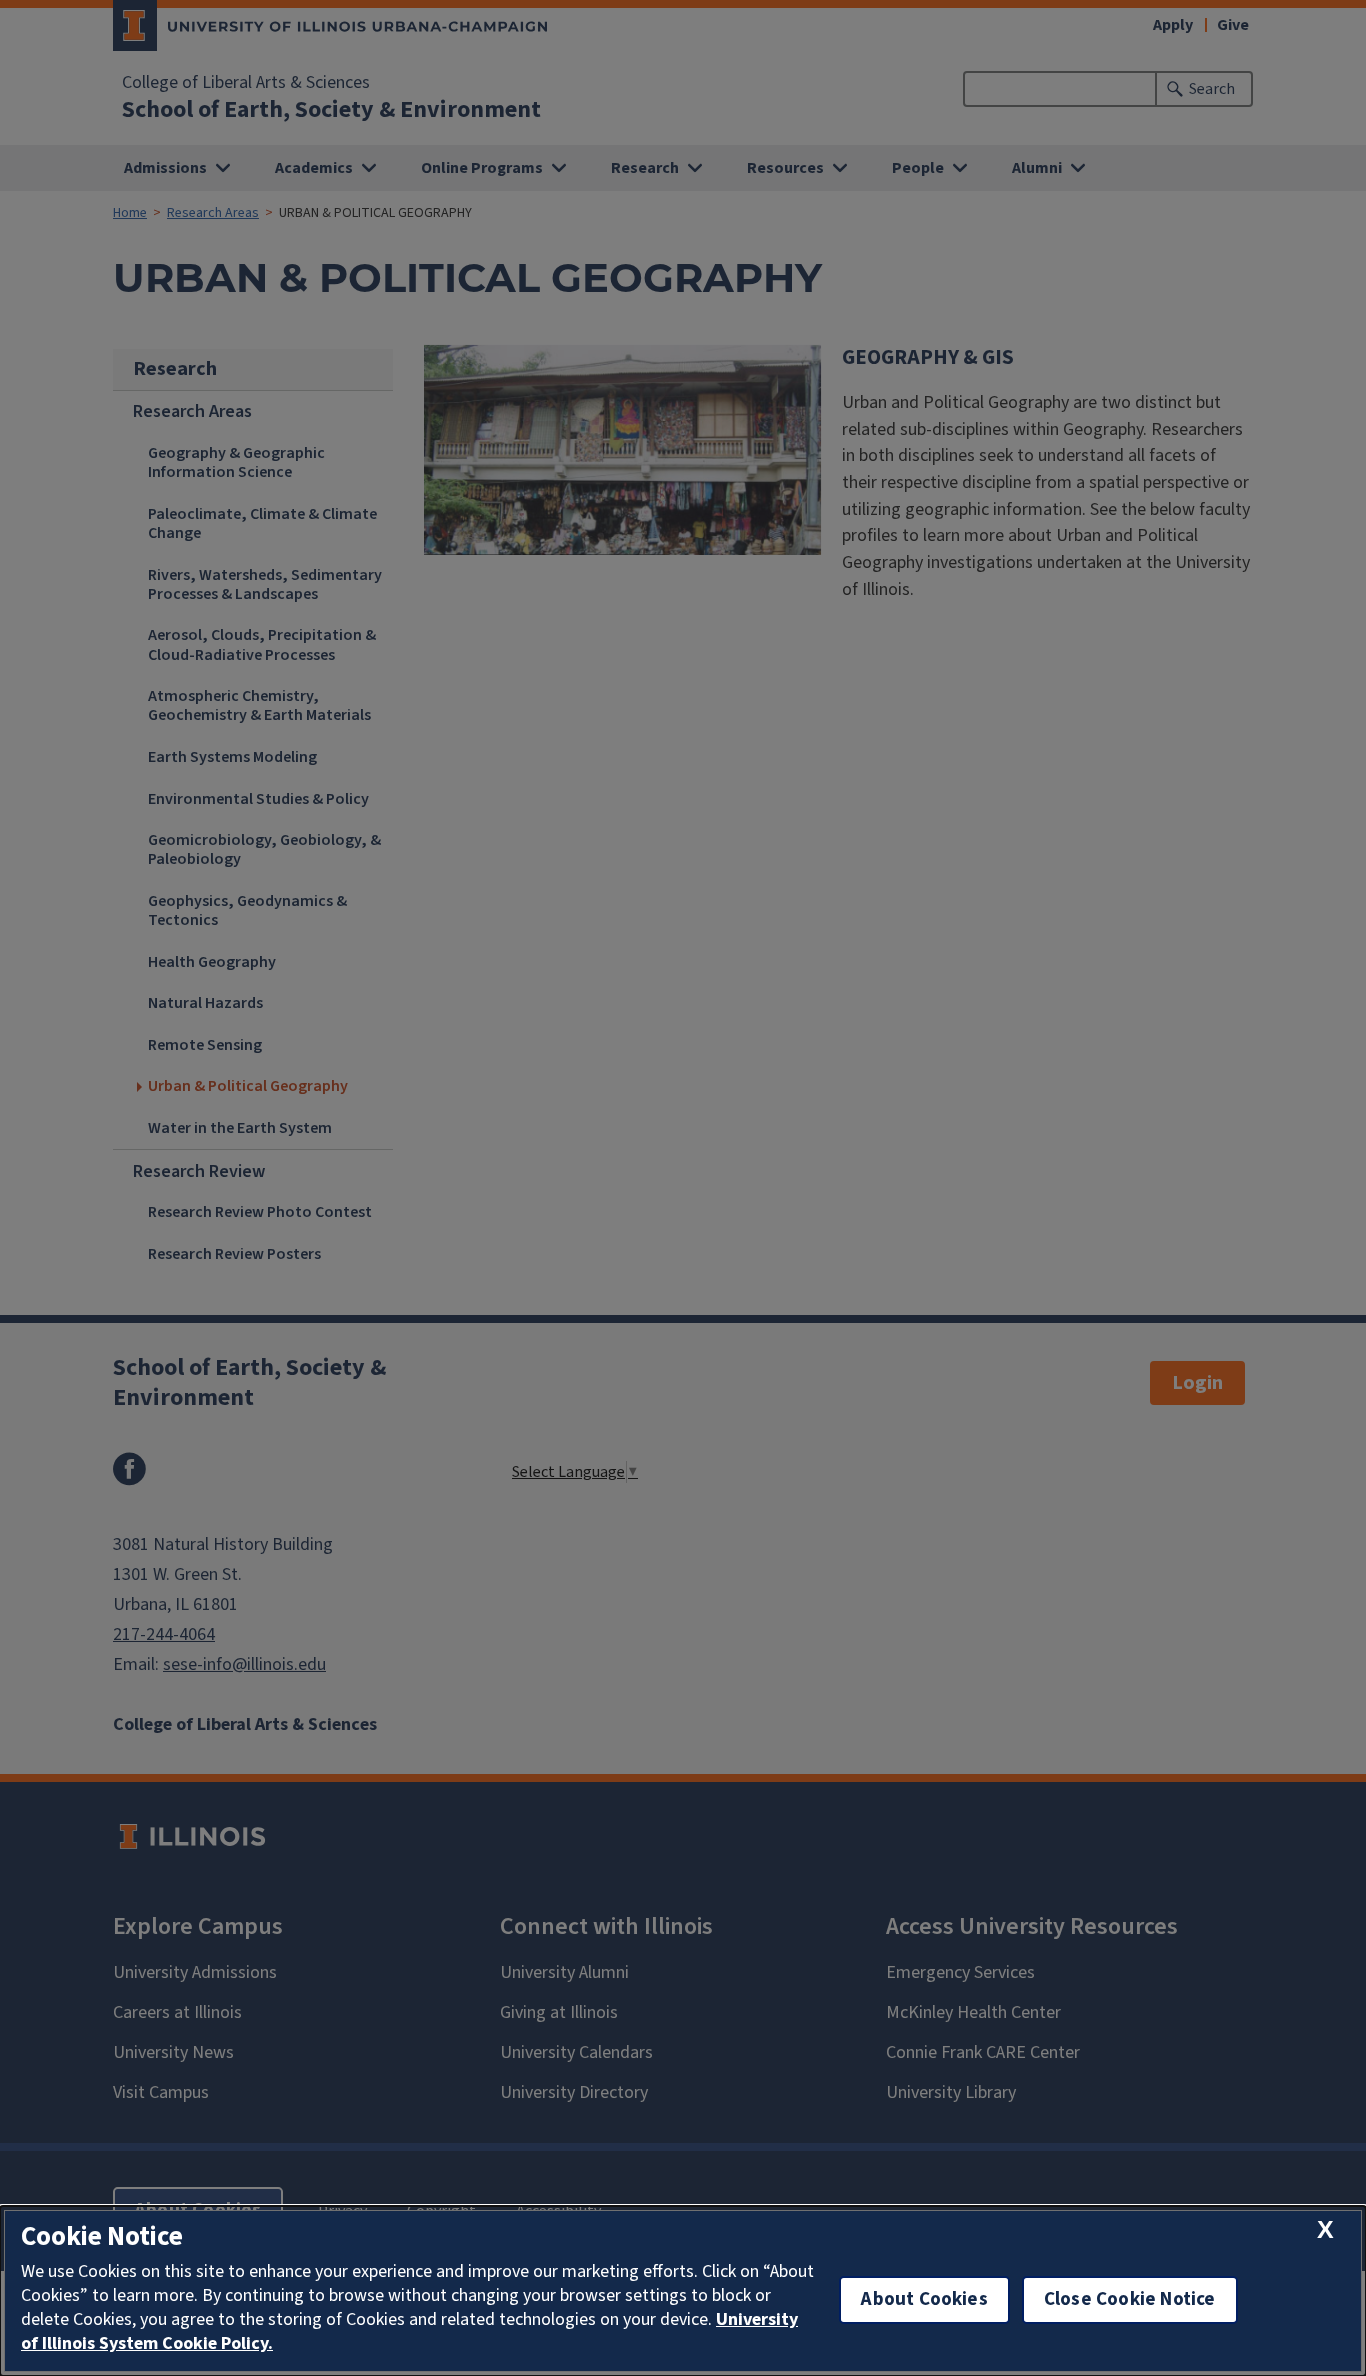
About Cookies (924, 2299)
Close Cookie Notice (1130, 2299)
